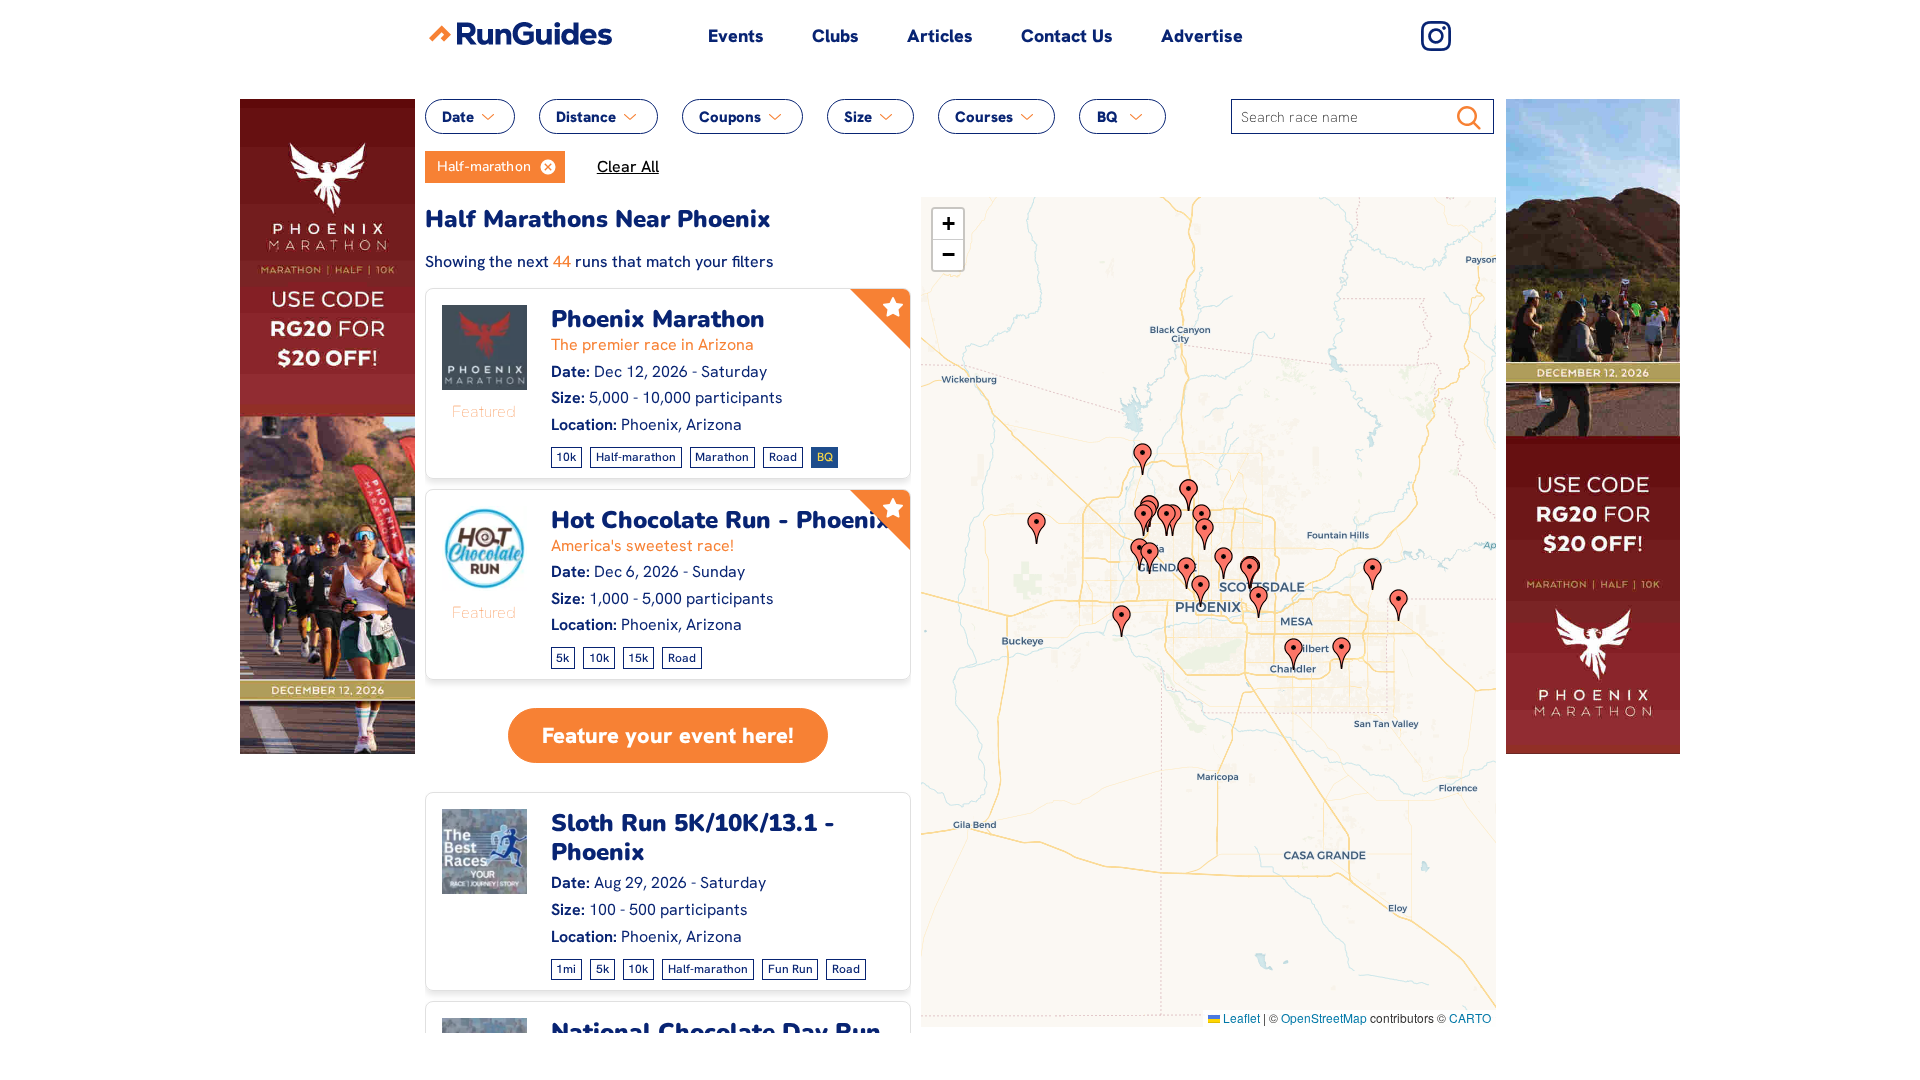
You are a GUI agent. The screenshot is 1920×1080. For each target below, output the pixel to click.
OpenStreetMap (1324, 1017)
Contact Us (1067, 35)
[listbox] (495, 167)
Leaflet (1240, 1017)
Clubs (835, 35)
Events (736, 35)
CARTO (1470, 1017)
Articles (940, 35)
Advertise (1202, 35)
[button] (548, 167)
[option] (478, 167)
